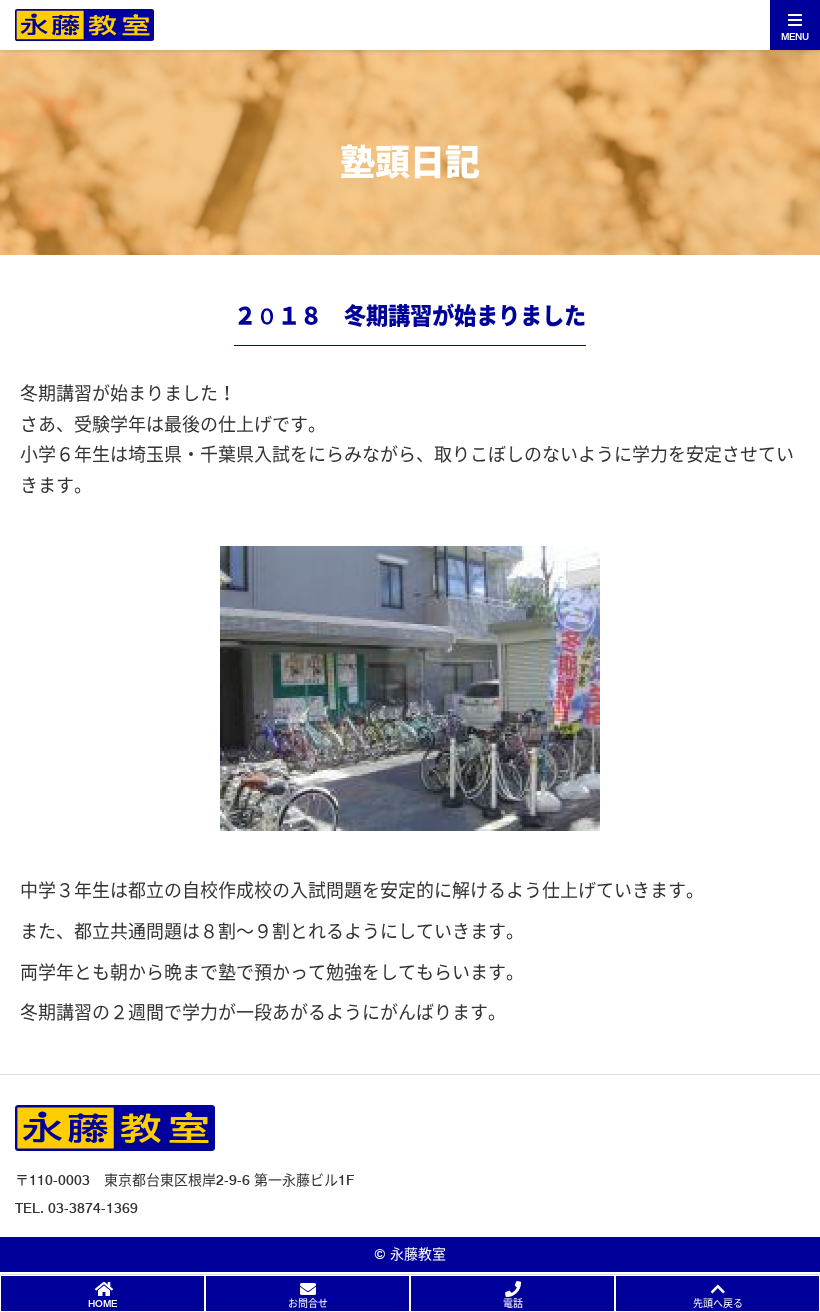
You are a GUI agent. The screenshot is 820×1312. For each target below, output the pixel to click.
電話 (513, 1303)
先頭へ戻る (718, 1303)
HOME (102, 1303)
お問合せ (308, 1303)
